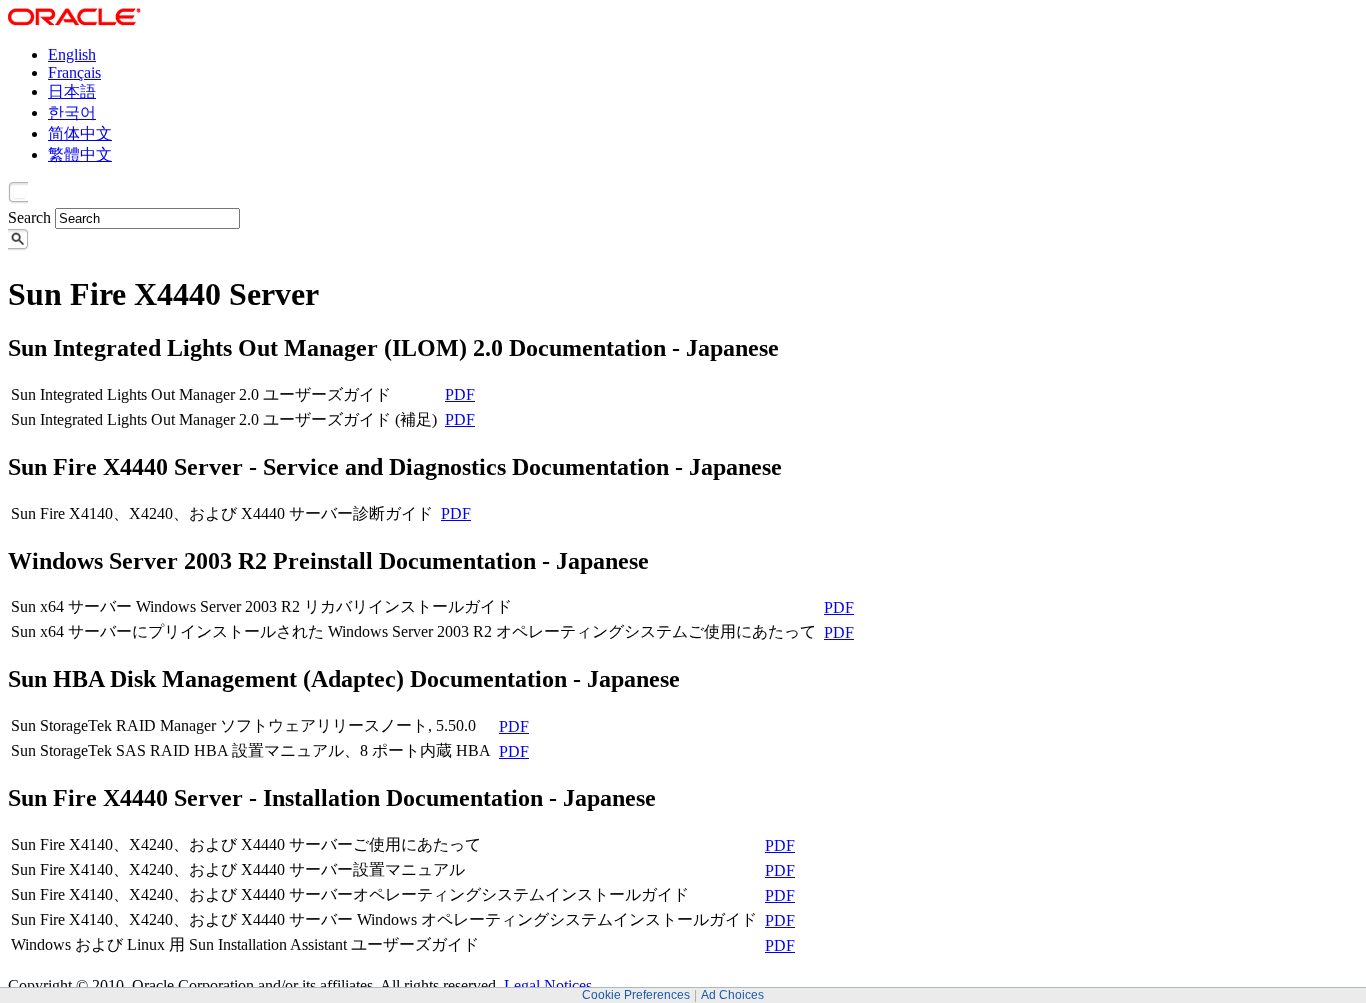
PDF (460, 394)
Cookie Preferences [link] (636, 995)
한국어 (72, 112)
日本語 (72, 91)
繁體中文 (80, 154)
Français (74, 72)
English (72, 54)
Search (29, 217)
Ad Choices (732, 995)
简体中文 (80, 133)
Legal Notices (548, 985)
